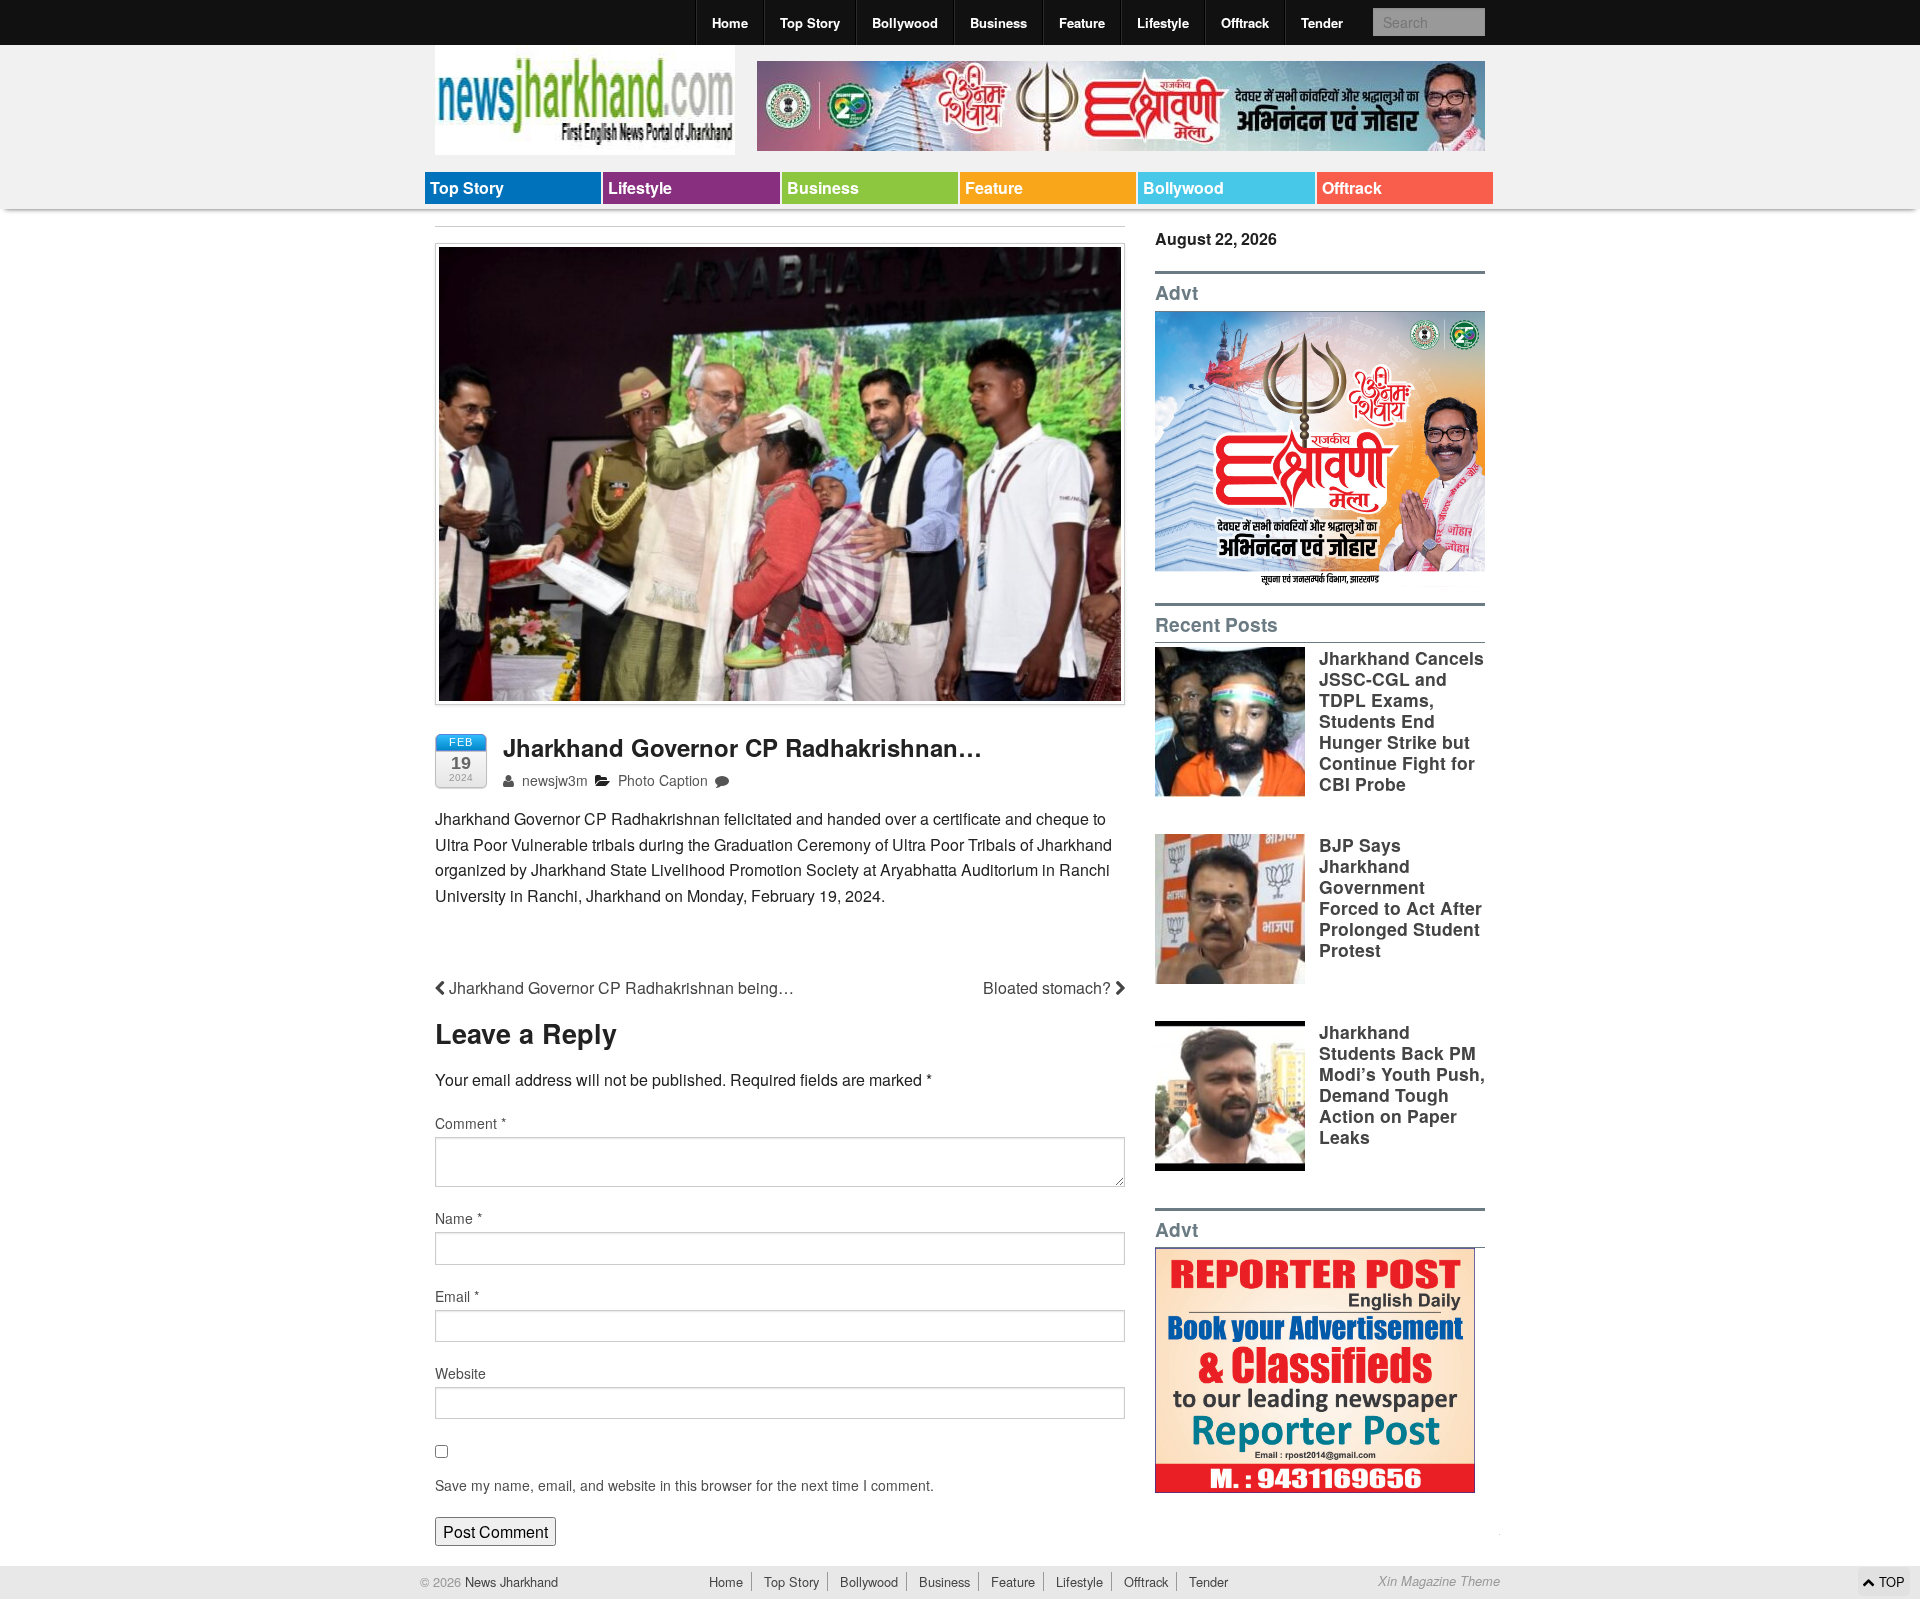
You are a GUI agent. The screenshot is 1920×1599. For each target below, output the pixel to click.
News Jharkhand (509, 1581)
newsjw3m (553, 780)
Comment (470, 1123)
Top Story (810, 22)
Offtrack (1245, 22)
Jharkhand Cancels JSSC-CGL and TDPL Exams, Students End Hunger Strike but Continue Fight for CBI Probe (1401, 721)
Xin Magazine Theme (1439, 1581)
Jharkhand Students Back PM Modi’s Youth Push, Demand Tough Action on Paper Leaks (1402, 1084)
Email (457, 1296)
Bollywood (905, 22)
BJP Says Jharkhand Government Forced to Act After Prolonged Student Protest (1400, 897)
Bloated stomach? (1049, 987)
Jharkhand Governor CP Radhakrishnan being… (619, 987)
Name (458, 1218)
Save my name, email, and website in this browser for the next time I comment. (684, 1485)
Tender (1322, 22)
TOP (1890, 1581)
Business (998, 22)
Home (730, 22)
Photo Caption (663, 780)
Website (460, 1373)
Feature (1082, 22)
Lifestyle (1163, 22)
